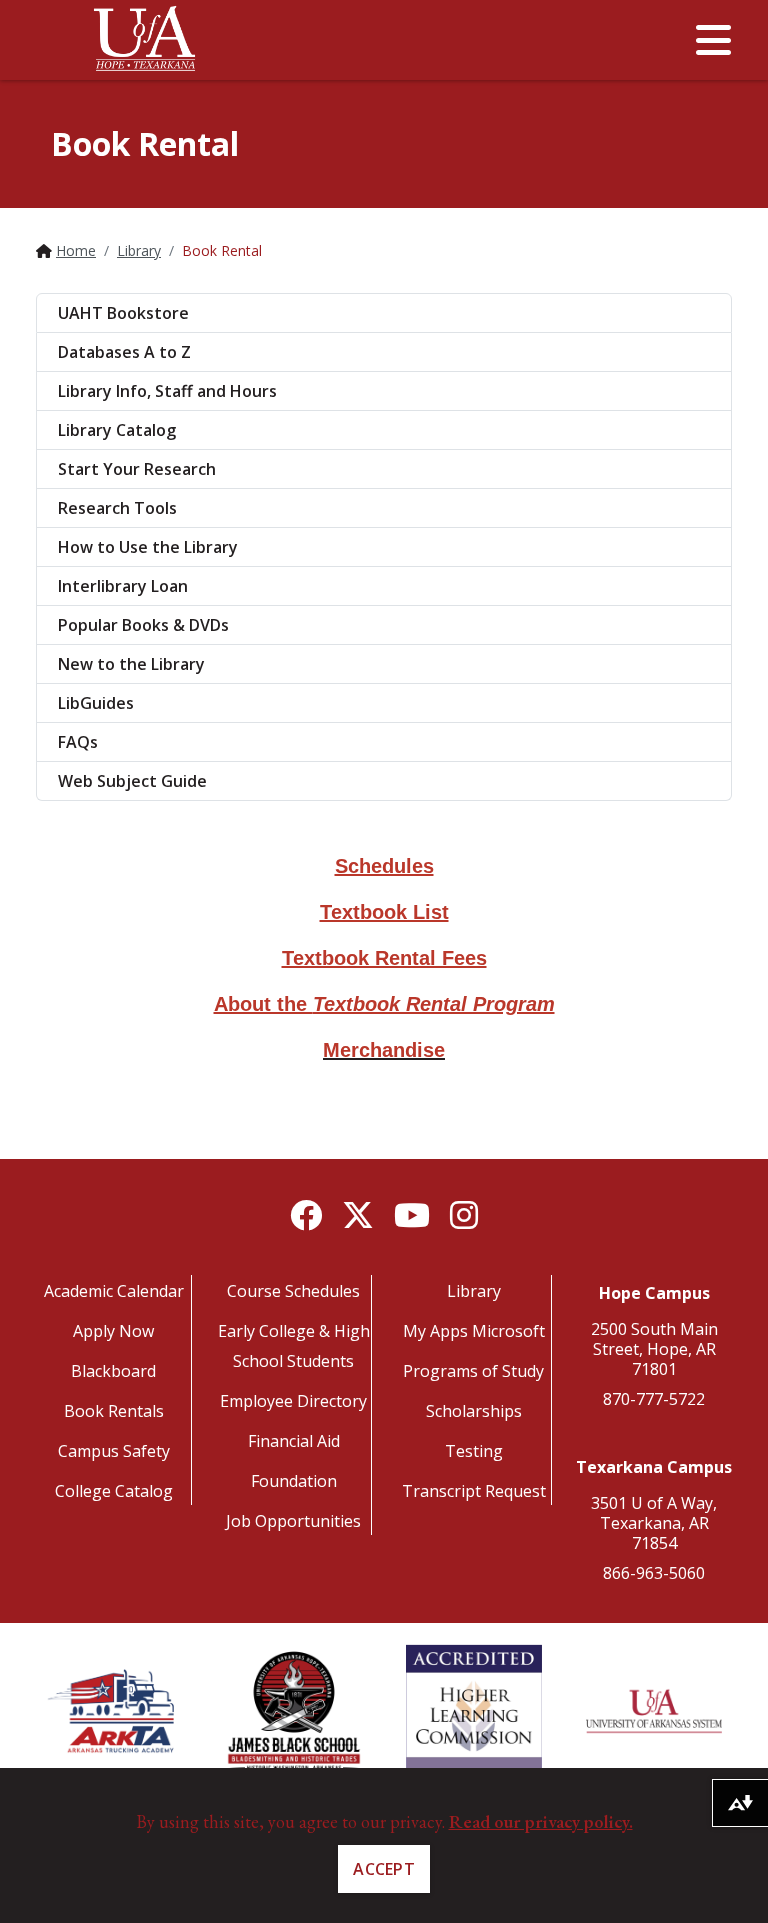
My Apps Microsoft (474, 1331)
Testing (474, 1451)
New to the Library (131, 664)
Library (139, 250)
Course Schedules (293, 1291)
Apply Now (113, 1331)
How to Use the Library (148, 547)
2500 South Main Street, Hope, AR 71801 (654, 1349)
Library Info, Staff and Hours (167, 391)
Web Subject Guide (132, 781)
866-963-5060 (654, 1573)
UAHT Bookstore (123, 313)
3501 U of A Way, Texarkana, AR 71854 (654, 1523)
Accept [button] (384, 1869)
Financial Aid (294, 1441)
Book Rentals (114, 1411)
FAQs (78, 742)
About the (384, 1004)
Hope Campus (654, 1293)
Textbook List (384, 912)
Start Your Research (137, 469)
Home (76, 250)
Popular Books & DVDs (143, 625)
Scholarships (474, 1411)
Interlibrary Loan (123, 586)
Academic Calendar (114, 1291)
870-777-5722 (654, 1399)
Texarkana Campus (654, 1467)
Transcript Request (474, 1491)
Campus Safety (114, 1451)
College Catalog (114, 1491)
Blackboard (113, 1371)
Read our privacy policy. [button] (541, 1821)
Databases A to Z (124, 352)
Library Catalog (117, 430)
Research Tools (117, 508)
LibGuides (96, 703)
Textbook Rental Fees (384, 958)
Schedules (384, 866)
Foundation (294, 1481)
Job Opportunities (293, 1521)
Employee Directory (293, 1401)
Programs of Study (473, 1371)
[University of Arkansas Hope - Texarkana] (145, 45)
